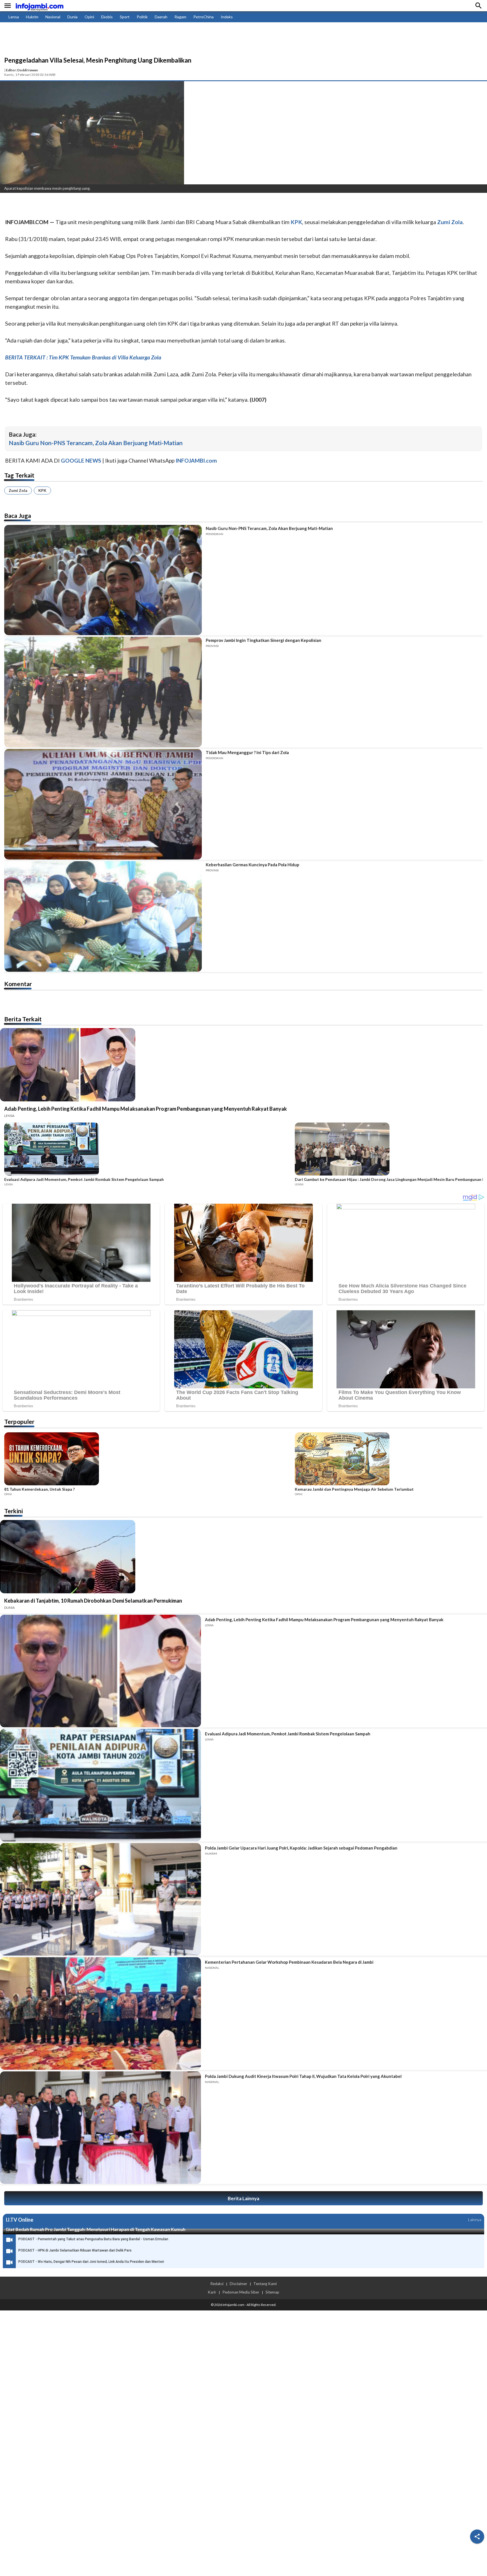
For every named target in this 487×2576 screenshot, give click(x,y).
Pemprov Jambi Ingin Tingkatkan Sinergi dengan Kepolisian (264, 640)
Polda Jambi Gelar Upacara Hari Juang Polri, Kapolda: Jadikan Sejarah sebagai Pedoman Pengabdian (301, 1848)
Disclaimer (238, 2284)
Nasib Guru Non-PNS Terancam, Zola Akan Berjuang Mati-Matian (96, 443)
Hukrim (32, 17)
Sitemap (272, 2292)
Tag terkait (19, 475)
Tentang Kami (265, 2284)
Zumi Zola (18, 490)
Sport (125, 17)
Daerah (161, 17)
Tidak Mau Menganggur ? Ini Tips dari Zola (247, 752)
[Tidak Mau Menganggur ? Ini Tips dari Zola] (103, 804)
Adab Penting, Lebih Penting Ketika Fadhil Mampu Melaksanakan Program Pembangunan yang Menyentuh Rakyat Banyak (146, 1109)
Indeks (227, 17)
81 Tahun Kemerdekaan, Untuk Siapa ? (39, 1489)
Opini (89, 17)
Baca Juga (18, 515)
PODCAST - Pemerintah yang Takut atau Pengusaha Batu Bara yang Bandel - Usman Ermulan (93, 2239)
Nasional (53, 17)
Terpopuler (19, 1421)
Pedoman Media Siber (241, 2292)
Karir (212, 2292)
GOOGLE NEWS (81, 460)
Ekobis (107, 17)
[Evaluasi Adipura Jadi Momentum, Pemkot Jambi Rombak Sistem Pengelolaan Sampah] (148, 1150)
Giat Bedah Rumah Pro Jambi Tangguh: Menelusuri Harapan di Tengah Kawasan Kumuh (96, 2229)
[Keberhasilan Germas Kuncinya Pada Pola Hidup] (103, 916)
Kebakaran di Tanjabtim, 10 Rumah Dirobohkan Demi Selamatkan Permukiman (93, 1601)
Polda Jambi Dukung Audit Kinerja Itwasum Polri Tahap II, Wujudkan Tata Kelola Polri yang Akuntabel (303, 2076)
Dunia (72, 17)
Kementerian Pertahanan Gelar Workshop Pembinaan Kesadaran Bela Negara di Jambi (289, 1962)
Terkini (14, 1511)
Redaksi (217, 2284)
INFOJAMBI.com (196, 460)
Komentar (18, 984)
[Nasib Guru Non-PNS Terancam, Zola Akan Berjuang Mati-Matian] (103, 580)
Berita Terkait (23, 1019)
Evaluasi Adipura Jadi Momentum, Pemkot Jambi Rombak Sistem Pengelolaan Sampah (84, 1179)
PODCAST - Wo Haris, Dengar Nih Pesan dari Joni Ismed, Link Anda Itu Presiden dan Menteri (91, 2262)
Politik (142, 17)
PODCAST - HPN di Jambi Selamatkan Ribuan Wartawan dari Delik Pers (75, 2250)
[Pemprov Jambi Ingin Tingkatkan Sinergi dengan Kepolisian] (103, 692)
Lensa (14, 17)
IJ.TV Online (19, 2220)
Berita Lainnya (243, 2198)
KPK (42, 490)
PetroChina (203, 17)
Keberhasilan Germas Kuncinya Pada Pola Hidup (253, 865)
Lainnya (475, 2220)
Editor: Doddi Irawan (22, 70)
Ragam (180, 17)
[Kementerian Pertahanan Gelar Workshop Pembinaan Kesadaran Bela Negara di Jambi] (100, 2013)
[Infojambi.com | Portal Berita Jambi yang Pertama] (39, 6)
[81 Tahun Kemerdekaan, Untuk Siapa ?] (148, 1460)
